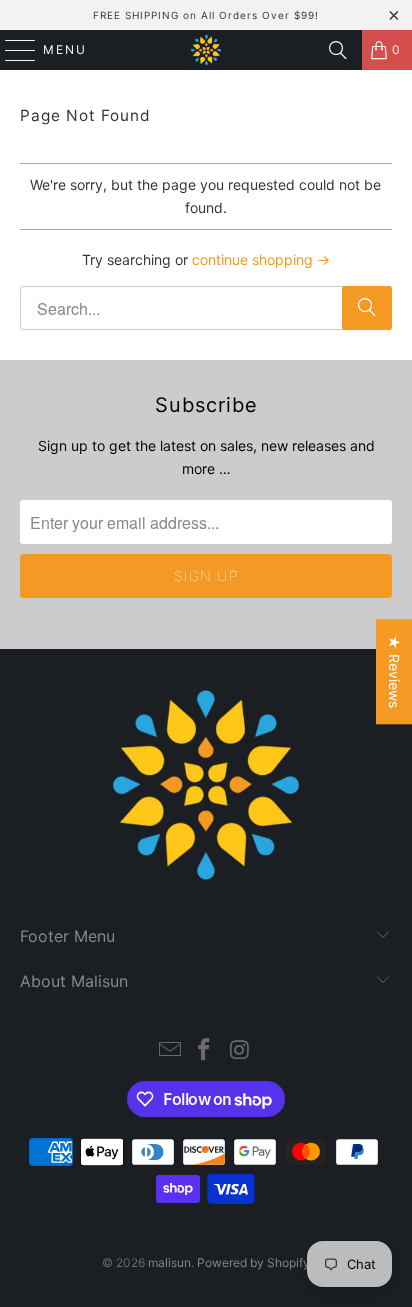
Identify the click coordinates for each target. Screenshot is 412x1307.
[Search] (338, 50)
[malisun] (206, 50)
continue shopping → (261, 259)
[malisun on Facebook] (205, 1051)
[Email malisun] (170, 1051)
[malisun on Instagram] (240, 1051)
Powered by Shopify (253, 1262)
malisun (169, 1262)
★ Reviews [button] (394, 671)
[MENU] (11, 50)
